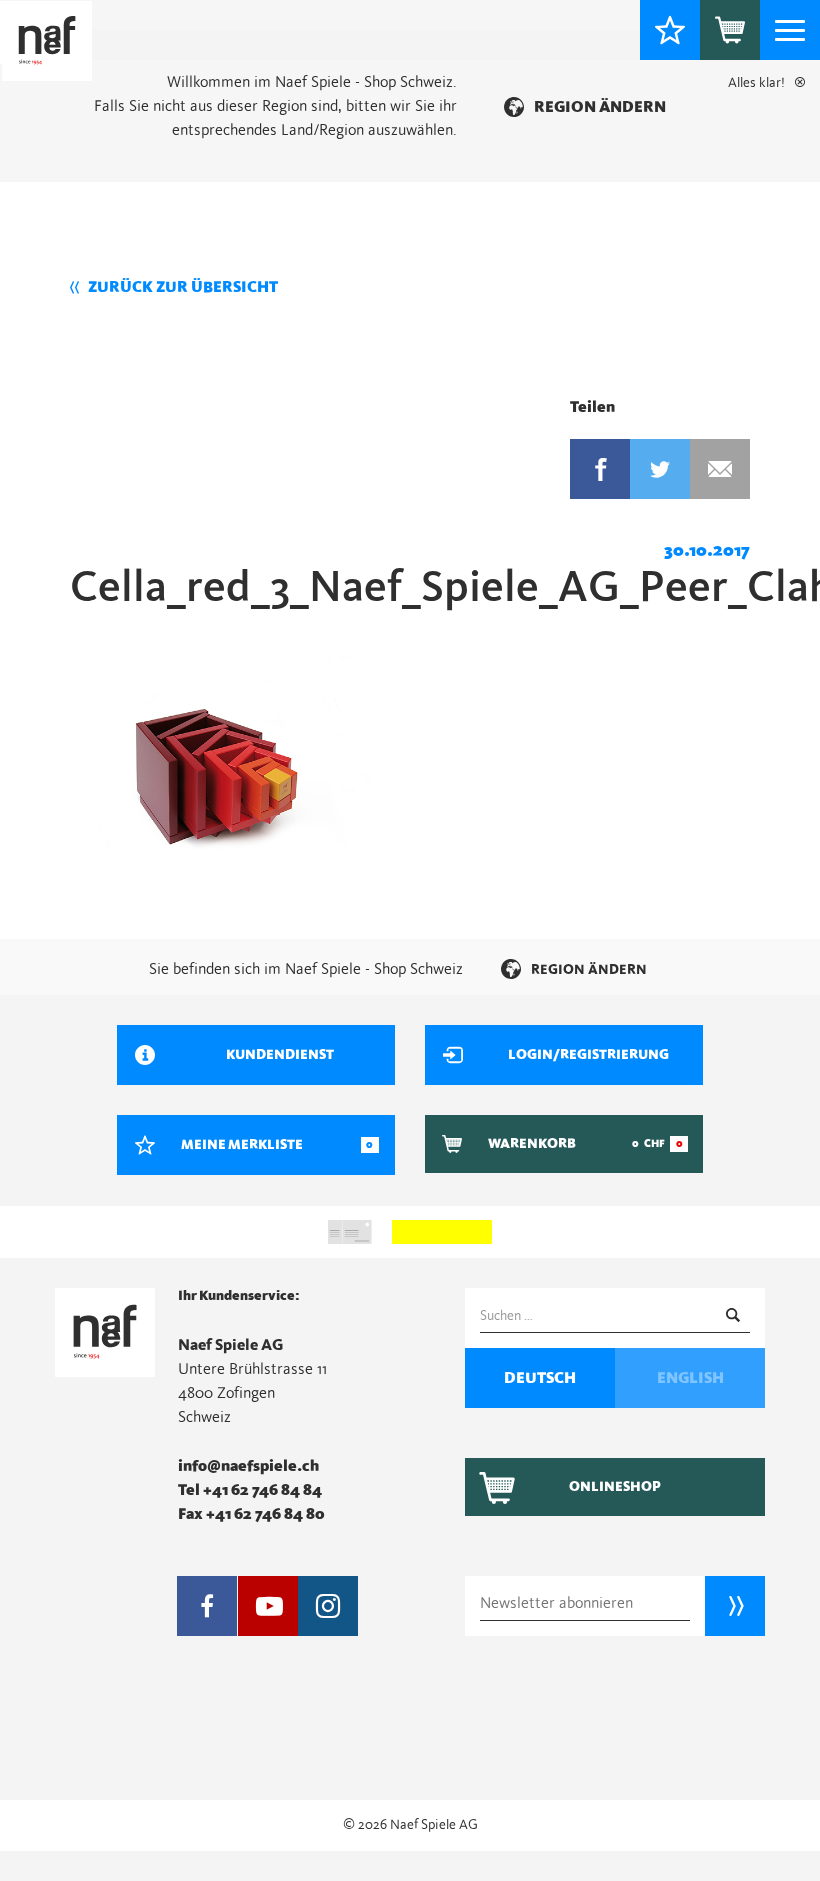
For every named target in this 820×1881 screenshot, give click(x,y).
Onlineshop (615, 1487)
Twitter (660, 469)
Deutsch (540, 1378)
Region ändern (600, 107)
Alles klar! (756, 83)
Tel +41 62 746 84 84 (250, 1490)
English (690, 1378)
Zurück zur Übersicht (183, 287)
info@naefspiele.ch (248, 1466)
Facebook (600, 469)
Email (720, 469)
